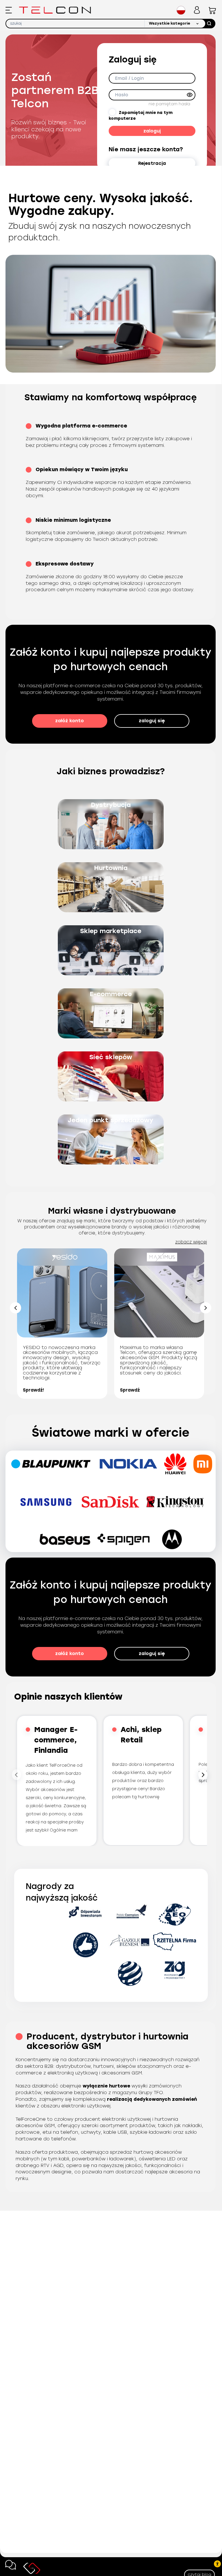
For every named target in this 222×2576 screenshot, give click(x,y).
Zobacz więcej (191, 1242)
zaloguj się (152, 721)
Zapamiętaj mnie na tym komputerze (141, 116)
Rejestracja (152, 163)
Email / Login (129, 78)
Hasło (122, 95)
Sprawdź (130, 1390)
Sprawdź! (33, 1390)
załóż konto (70, 721)
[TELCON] (55, 10)
